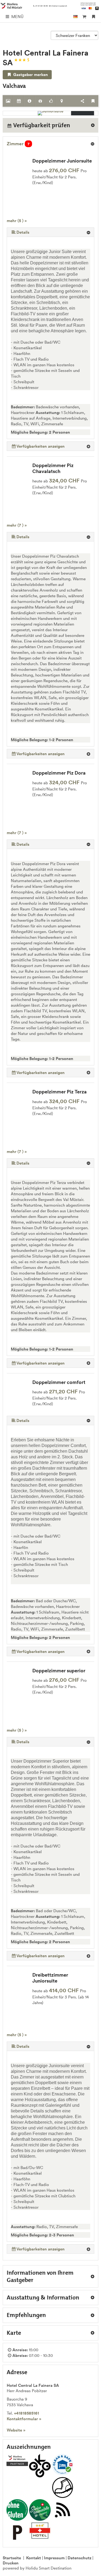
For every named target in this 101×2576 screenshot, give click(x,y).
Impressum (54, 2558)
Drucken (11, 2563)
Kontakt (34, 2558)
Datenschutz (79, 2558)
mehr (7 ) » (17, 525)
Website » (16, 2430)
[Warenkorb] (84, 17)
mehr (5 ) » (17, 221)
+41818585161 (27, 2413)
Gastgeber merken (30, 75)
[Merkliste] (94, 17)
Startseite (12, 2558)
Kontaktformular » (24, 2419)
